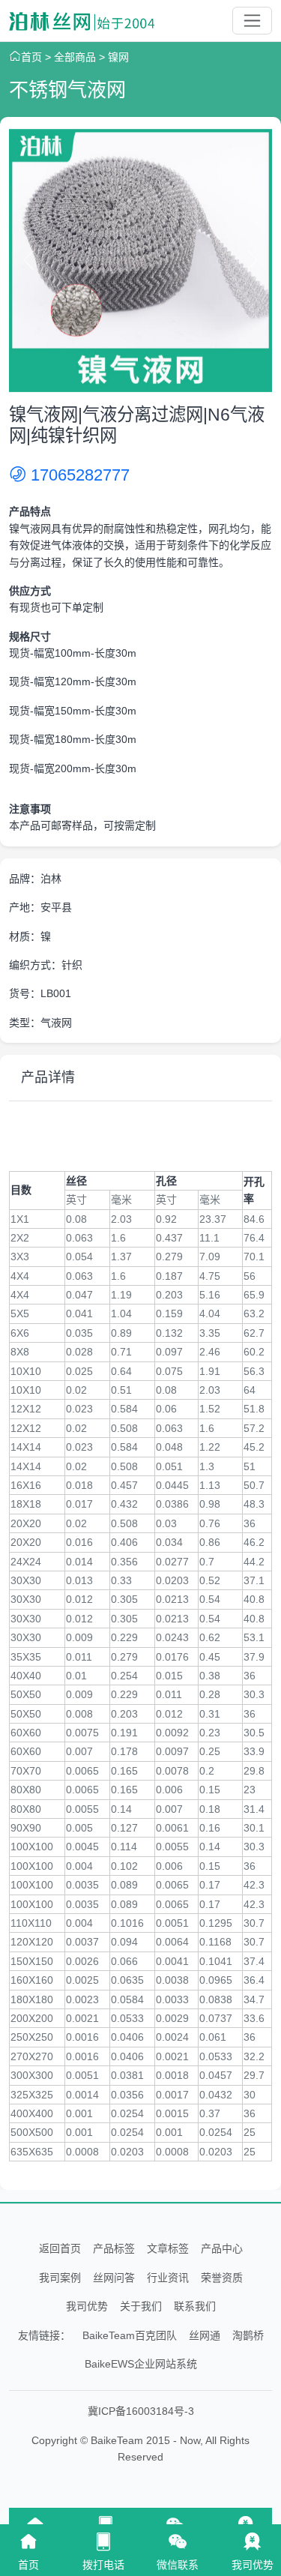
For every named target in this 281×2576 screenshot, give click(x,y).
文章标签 (168, 2248)
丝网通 (205, 2335)
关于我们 (141, 2306)
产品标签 (114, 2248)
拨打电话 (103, 2565)
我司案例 (60, 2278)
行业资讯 (168, 2278)
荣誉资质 (222, 2278)
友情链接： (44, 2335)
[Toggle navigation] (252, 21)
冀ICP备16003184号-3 (141, 2411)
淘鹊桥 (248, 2335)
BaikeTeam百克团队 (130, 2335)
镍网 (118, 57)
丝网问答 (114, 2278)
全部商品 (75, 57)
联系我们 (195, 2306)
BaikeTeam (117, 2440)
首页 (31, 57)
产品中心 (222, 2248)
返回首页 (60, 2248)
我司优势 (87, 2306)
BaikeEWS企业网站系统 (141, 2364)
